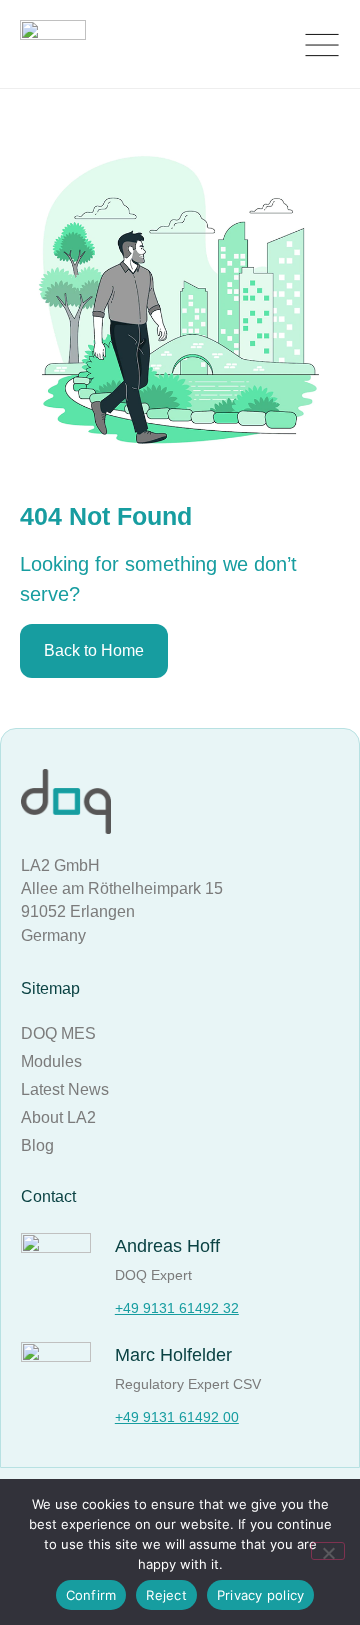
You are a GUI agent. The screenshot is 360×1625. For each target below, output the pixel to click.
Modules (51, 1061)
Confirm (91, 1595)
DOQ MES (58, 1033)
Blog (37, 1145)
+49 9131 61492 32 (177, 1308)
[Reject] (328, 1551)
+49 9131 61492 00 (177, 1417)
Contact (48, 1196)
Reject (166, 1595)
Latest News (65, 1089)
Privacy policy (261, 1595)
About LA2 (58, 1117)
